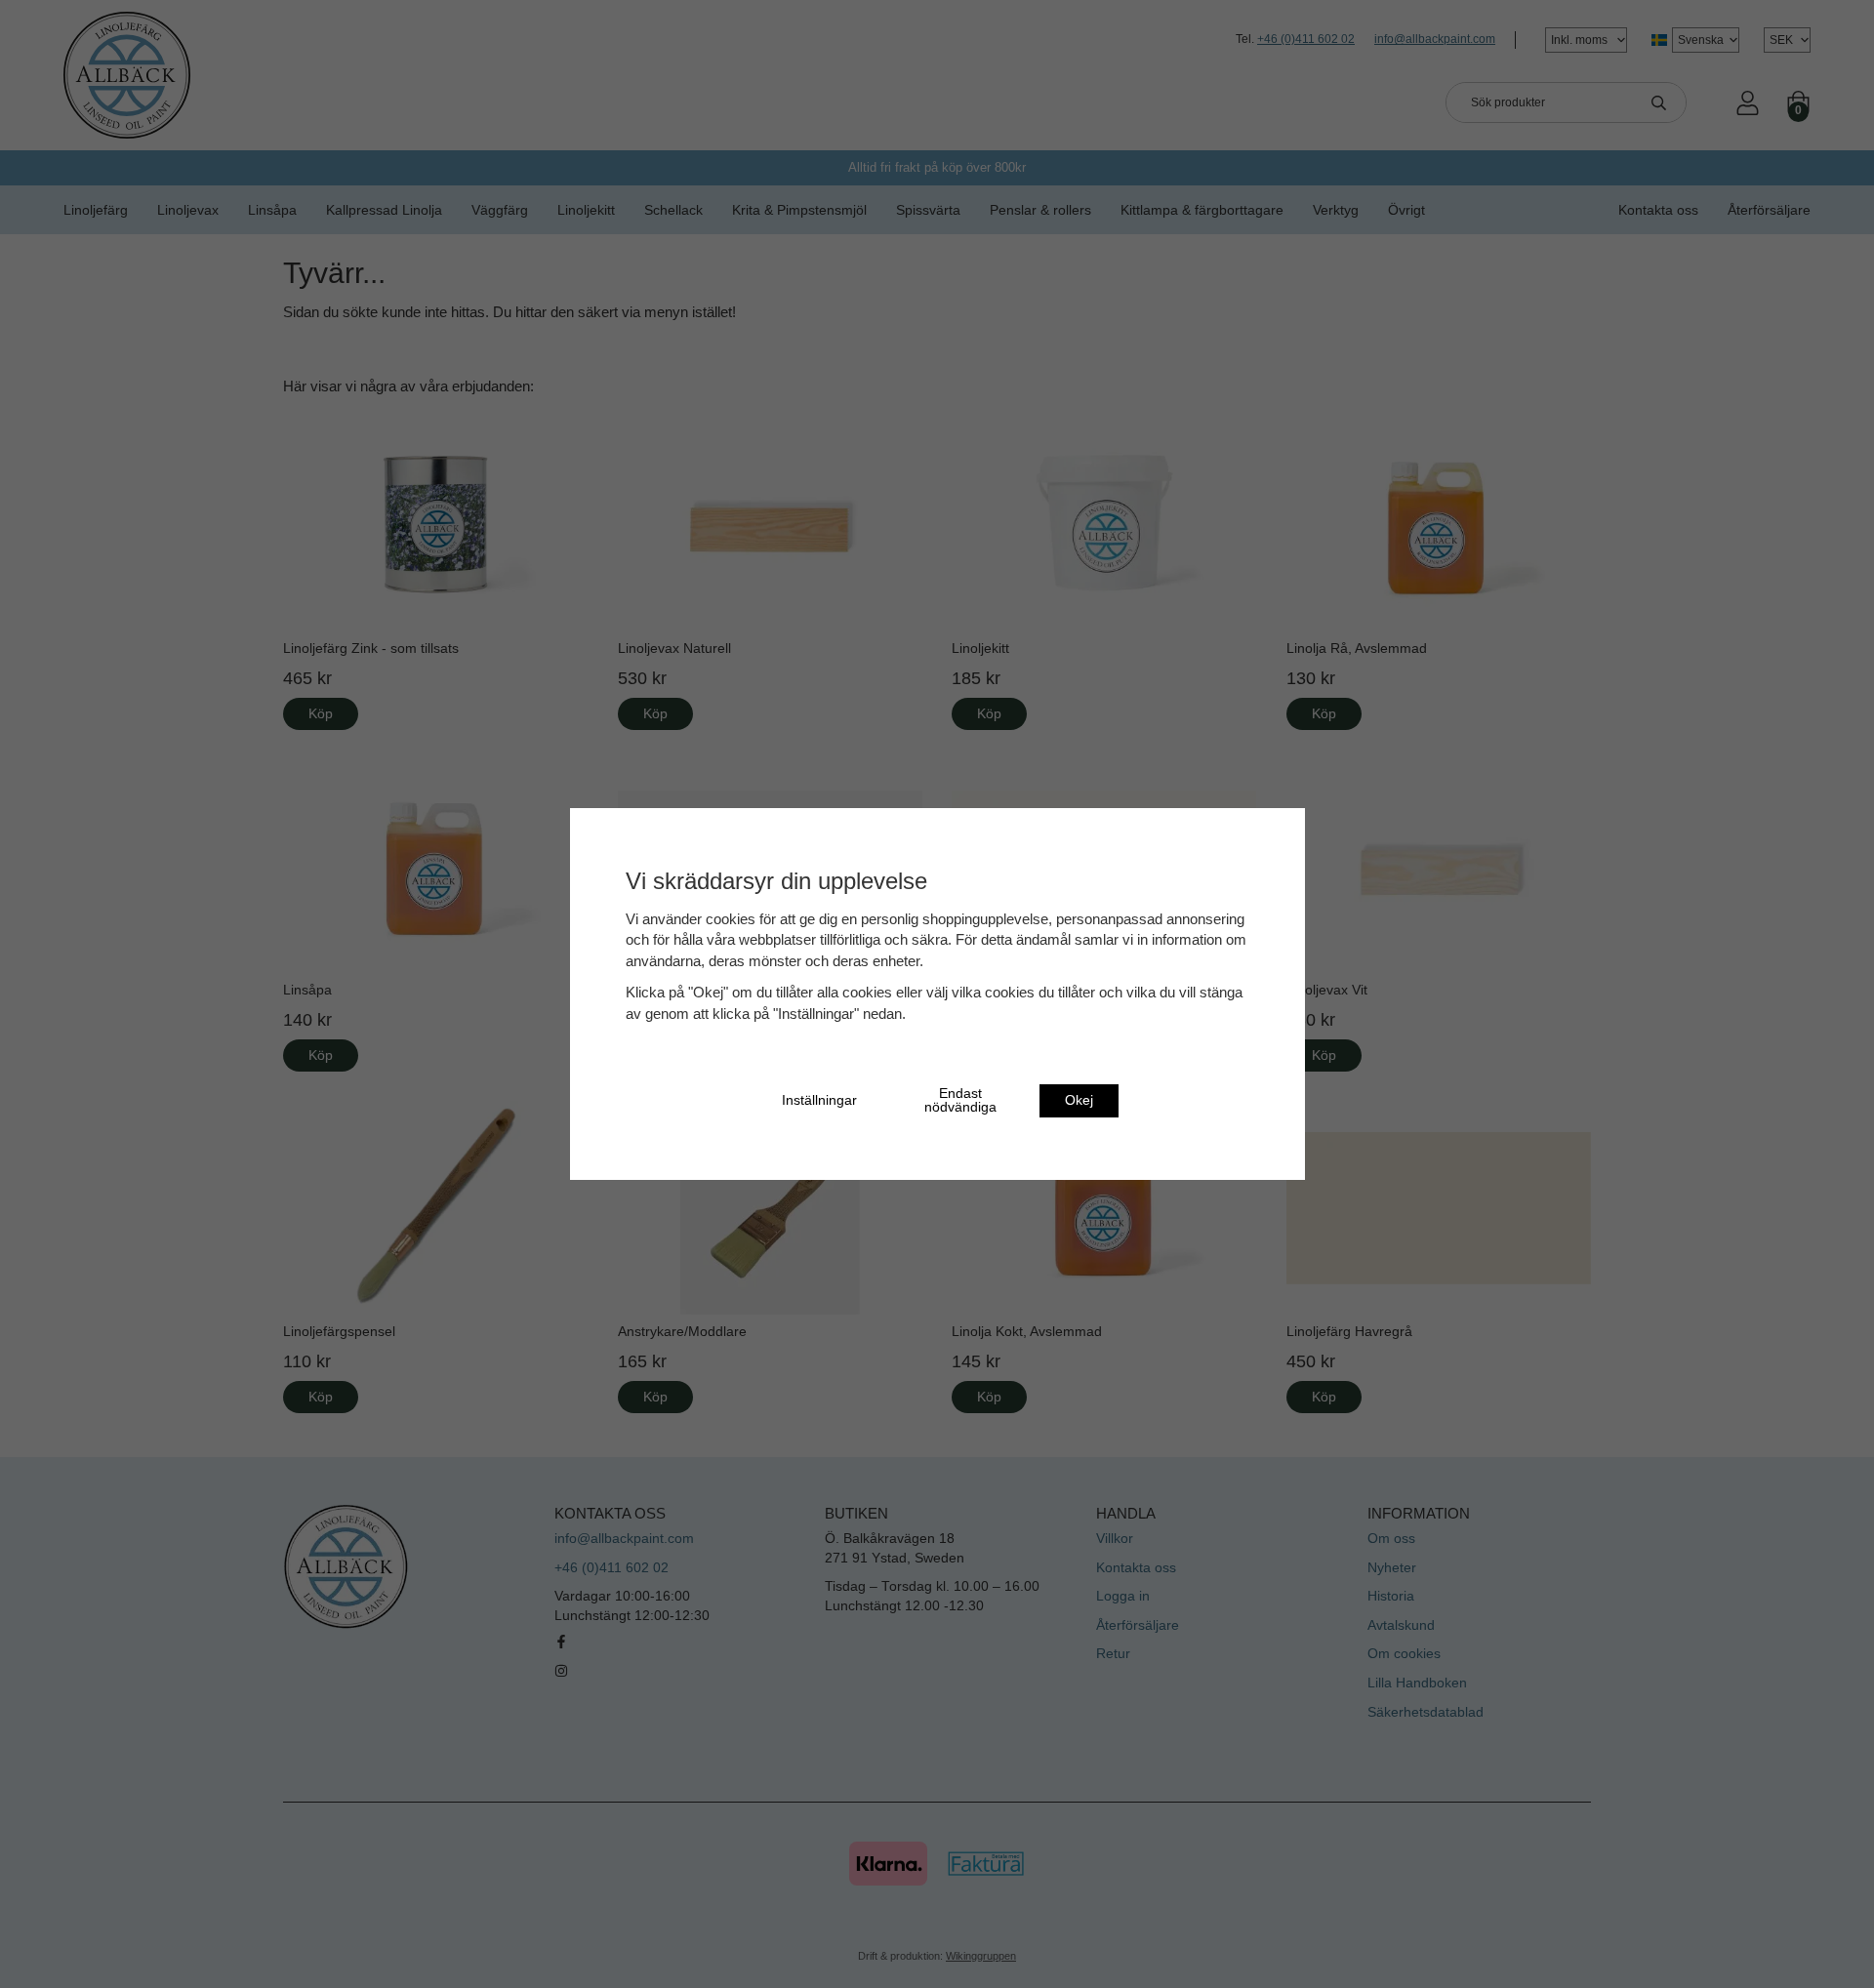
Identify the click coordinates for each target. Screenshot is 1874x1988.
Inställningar (819, 1100)
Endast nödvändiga (960, 1100)
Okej (1079, 1100)
